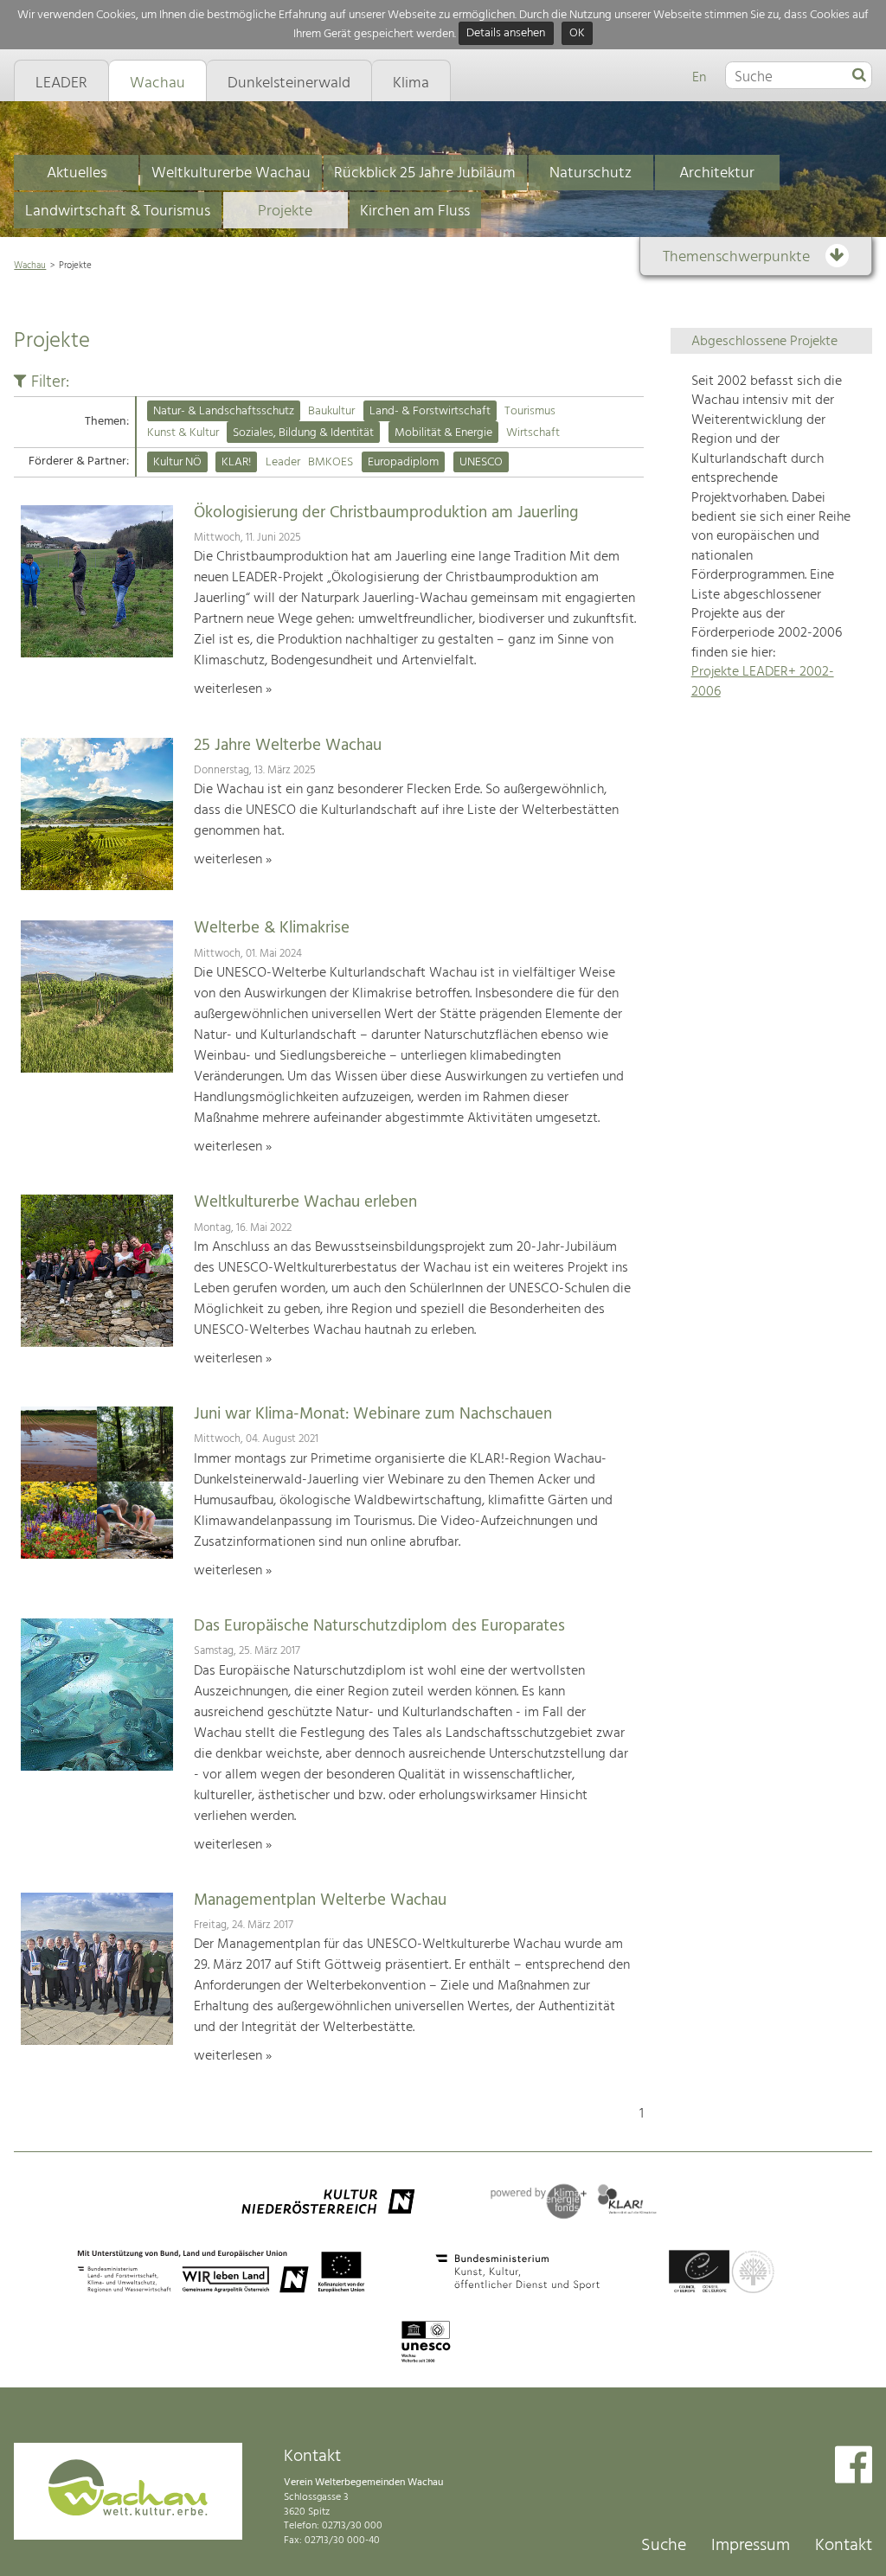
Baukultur (331, 411)
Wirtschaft (533, 433)
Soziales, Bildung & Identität (303, 433)
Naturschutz (591, 173)
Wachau (30, 266)
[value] (859, 76)
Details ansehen (506, 34)
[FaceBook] (854, 2467)
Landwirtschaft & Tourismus (118, 211)
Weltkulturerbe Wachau (231, 173)
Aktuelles (77, 173)
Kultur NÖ (177, 462)
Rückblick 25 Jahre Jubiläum (425, 173)
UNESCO (481, 462)
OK (577, 34)
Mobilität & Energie (443, 433)
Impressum (751, 2546)
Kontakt (844, 2546)
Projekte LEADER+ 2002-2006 (763, 682)
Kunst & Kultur (183, 433)
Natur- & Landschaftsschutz (224, 411)
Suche (664, 2546)
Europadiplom (403, 462)
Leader (283, 462)
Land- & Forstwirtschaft (430, 411)
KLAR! (236, 462)
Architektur (717, 173)
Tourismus (530, 411)
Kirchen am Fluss (415, 211)
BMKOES (331, 462)
